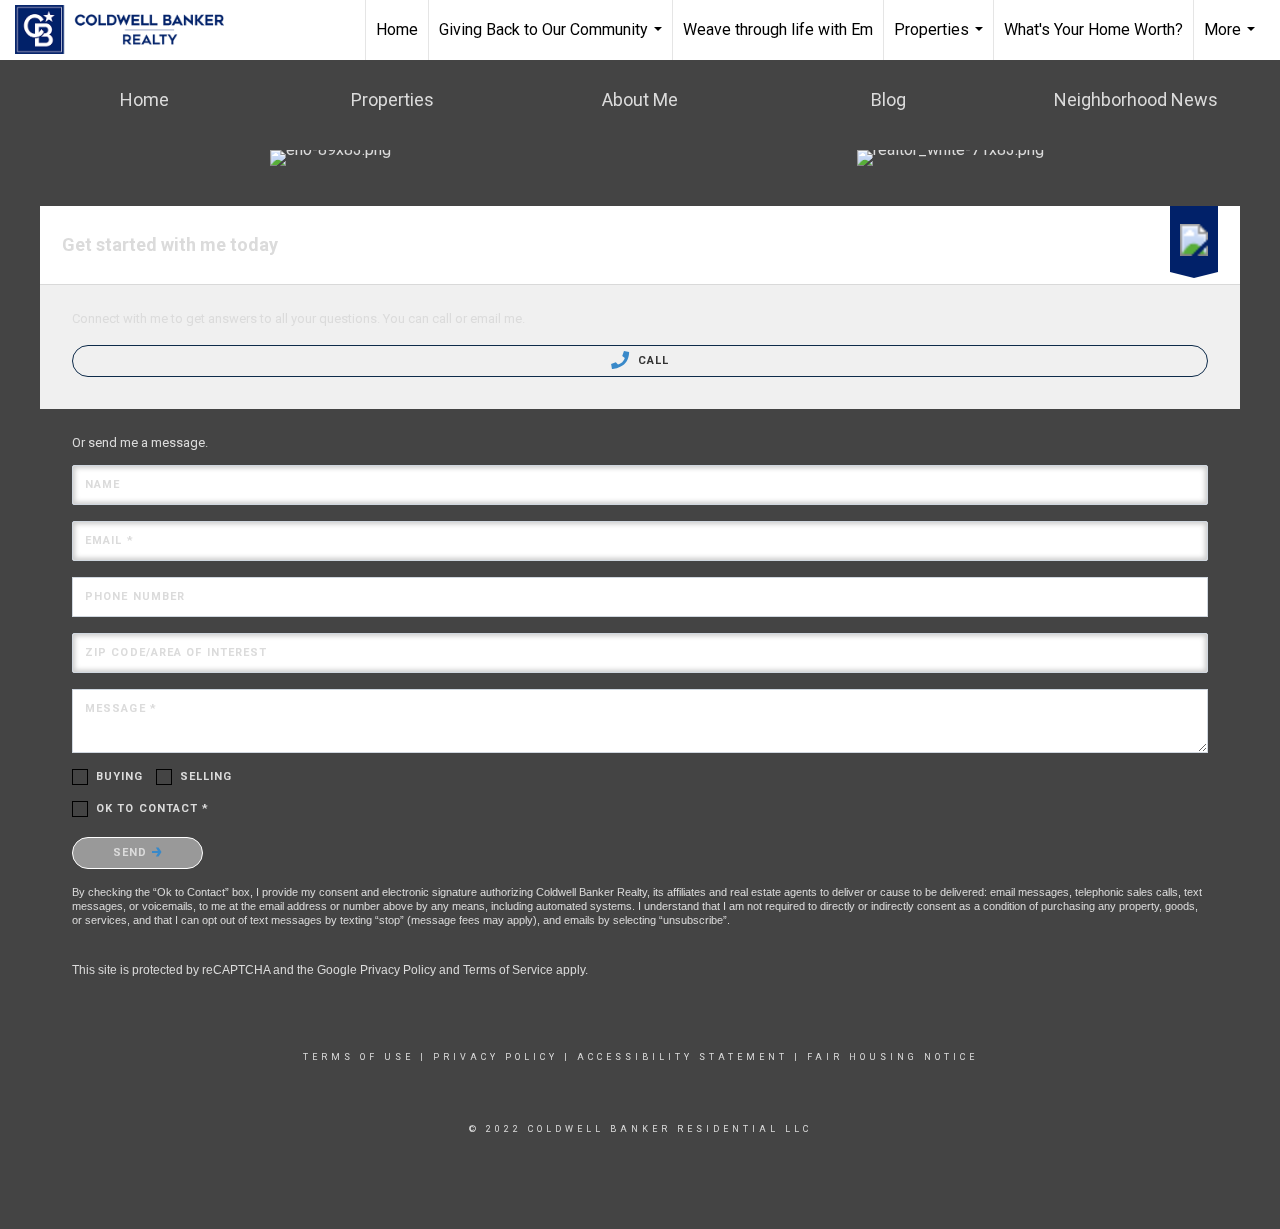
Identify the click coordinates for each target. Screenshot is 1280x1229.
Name (102, 484)
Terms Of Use (358, 1057)
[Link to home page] (129, 30)
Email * (109, 540)
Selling (206, 776)
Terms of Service (508, 970)
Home (397, 29)
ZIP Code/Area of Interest (176, 652)
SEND (132, 852)
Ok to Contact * (153, 808)
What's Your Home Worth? (1093, 29)
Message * (121, 708)
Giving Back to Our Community (553, 40)
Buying (120, 776)
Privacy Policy (398, 970)
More (1232, 40)
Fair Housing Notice (892, 1057)
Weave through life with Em (778, 29)
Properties (941, 40)
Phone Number (135, 596)
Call (652, 360)
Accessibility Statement (682, 1057)
